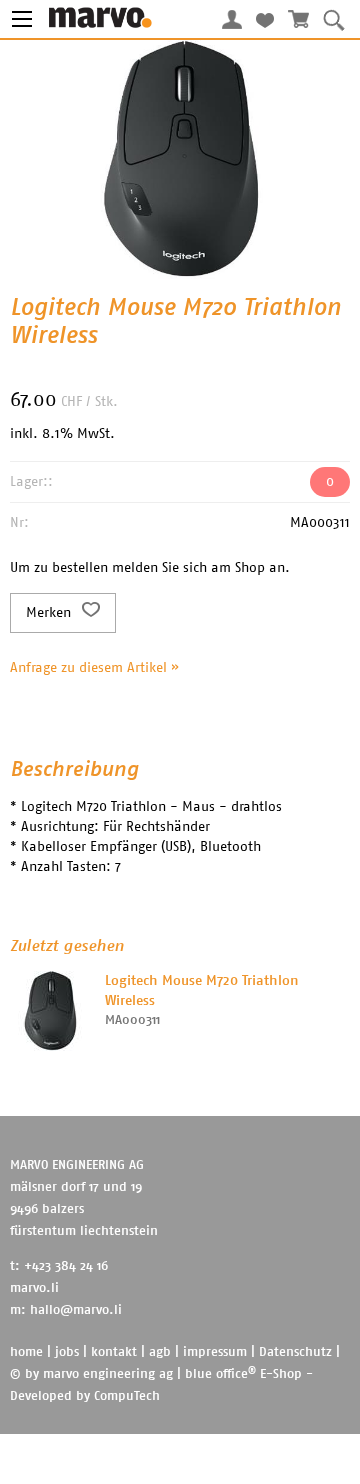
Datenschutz (295, 1352)
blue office (220, 1374)
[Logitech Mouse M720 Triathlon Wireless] (50, 1011)
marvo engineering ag (108, 1374)
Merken (50, 613)
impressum (215, 1352)
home (26, 1352)
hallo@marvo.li (76, 1310)
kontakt (114, 1352)
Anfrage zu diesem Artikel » (94, 668)
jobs (67, 1352)
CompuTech (127, 1396)
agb (160, 1352)
